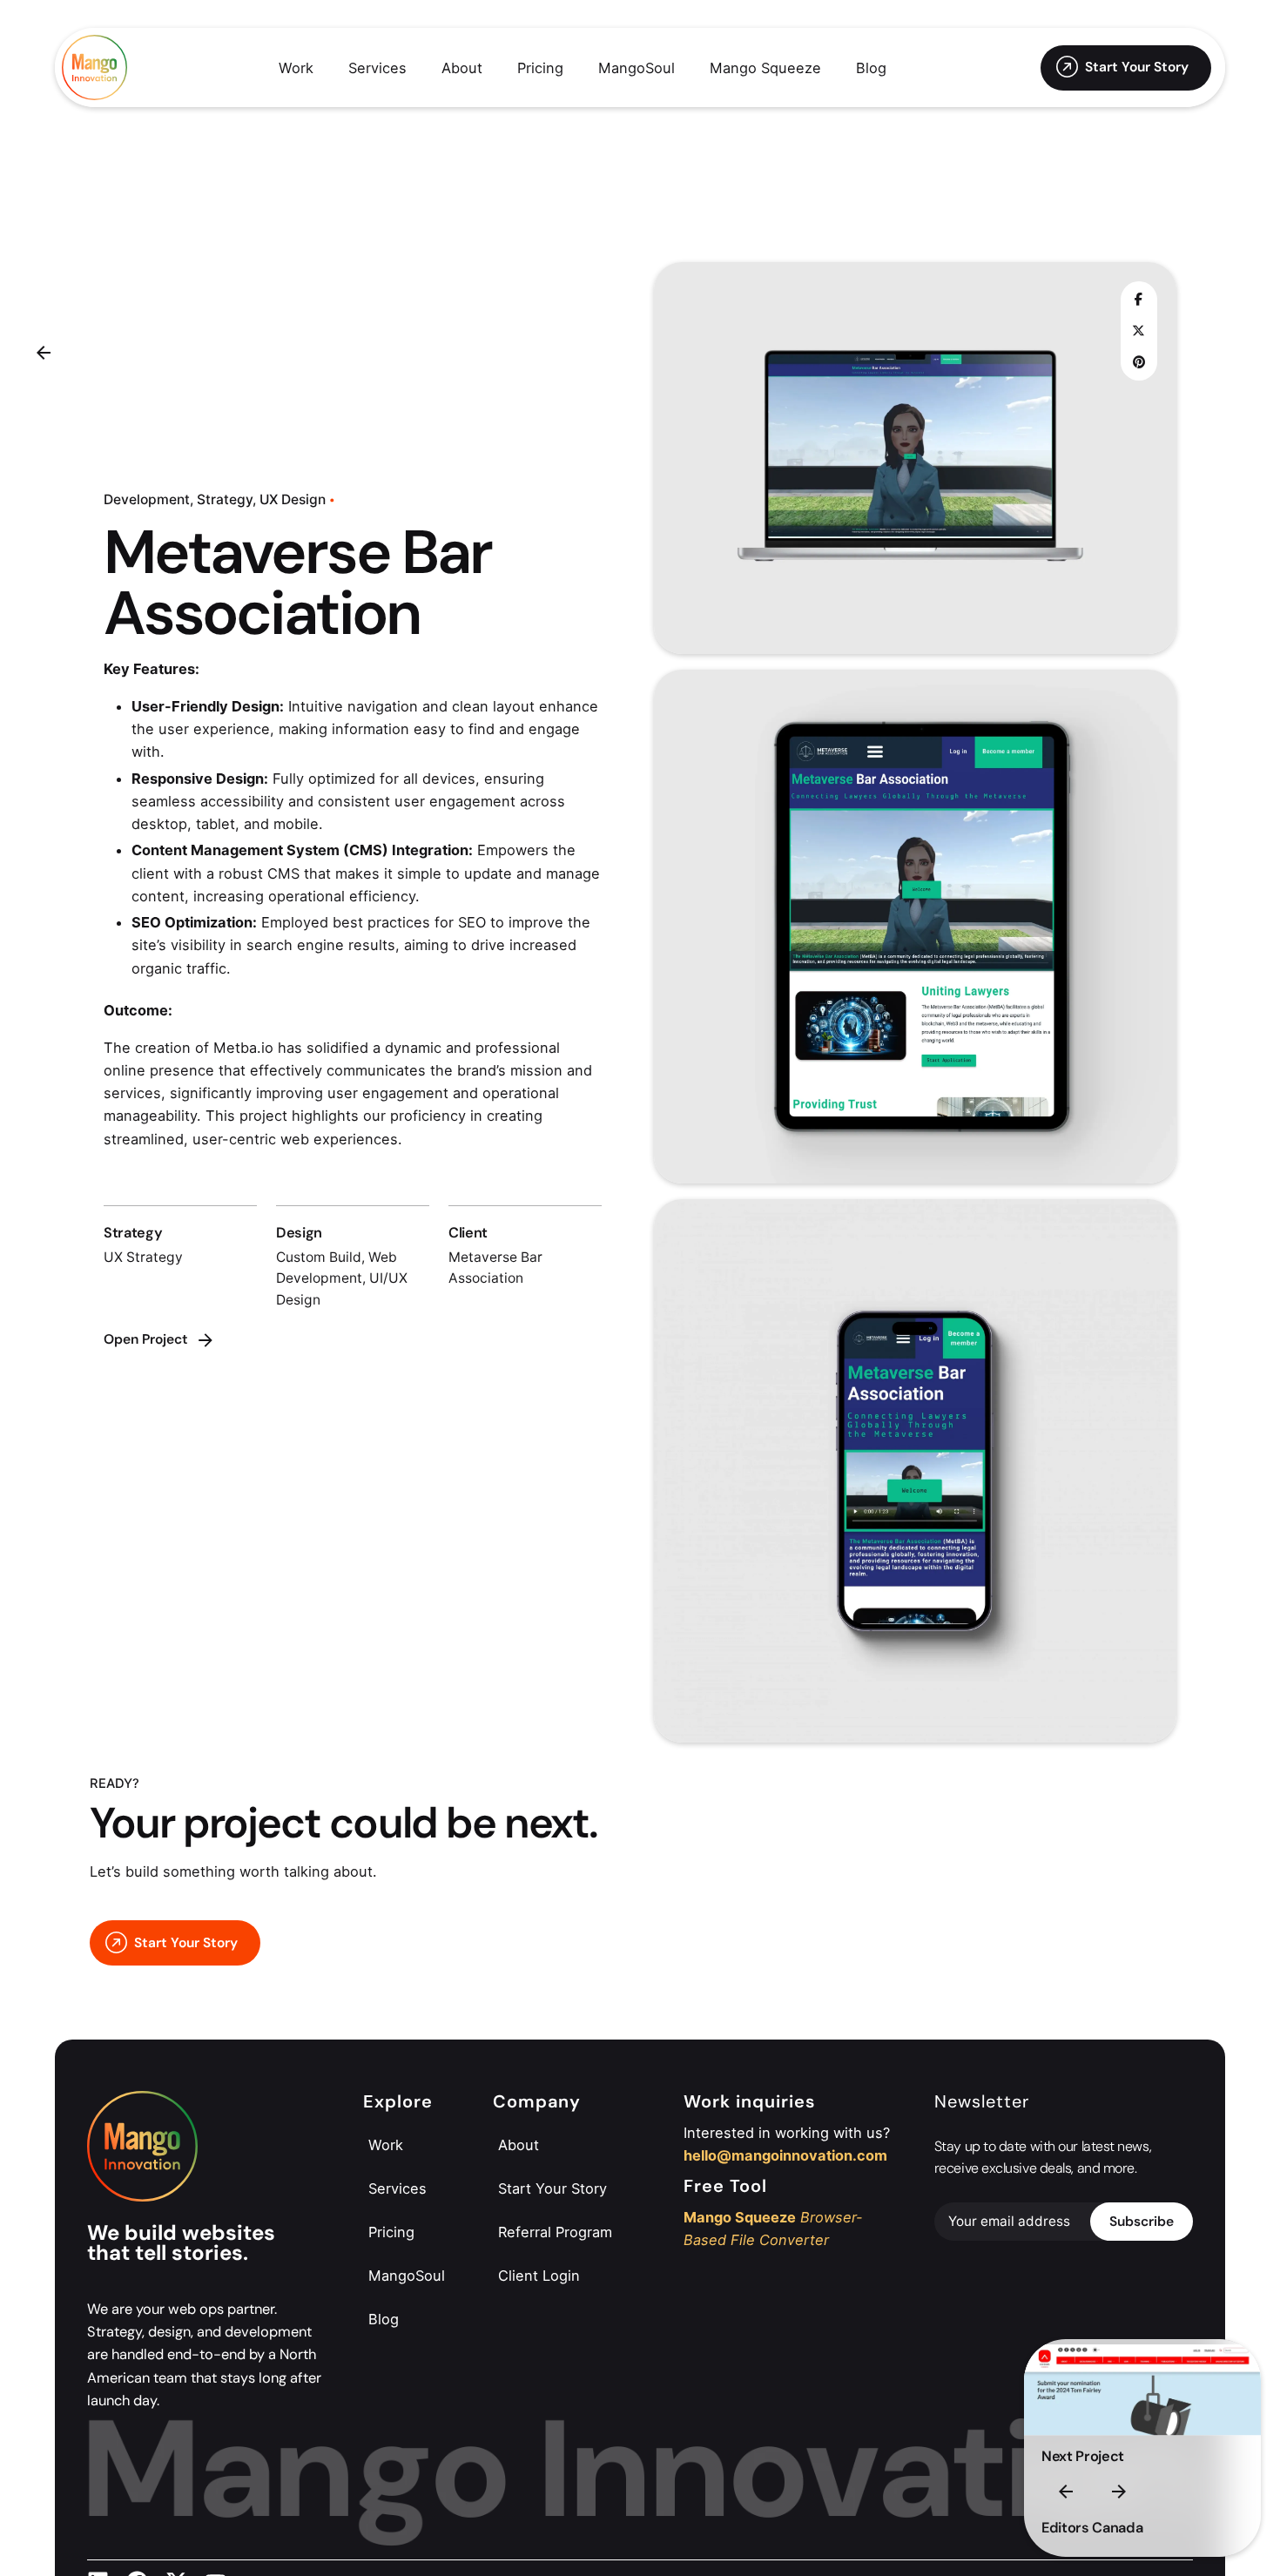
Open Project (146, 1339)
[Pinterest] (1139, 362)
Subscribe (1142, 2222)
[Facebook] (1139, 300)
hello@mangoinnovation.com (785, 2155)
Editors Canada (1092, 2528)
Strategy (225, 499)
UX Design (293, 499)
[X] (1139, 331)
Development (147, 499)
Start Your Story (1137, 67)
